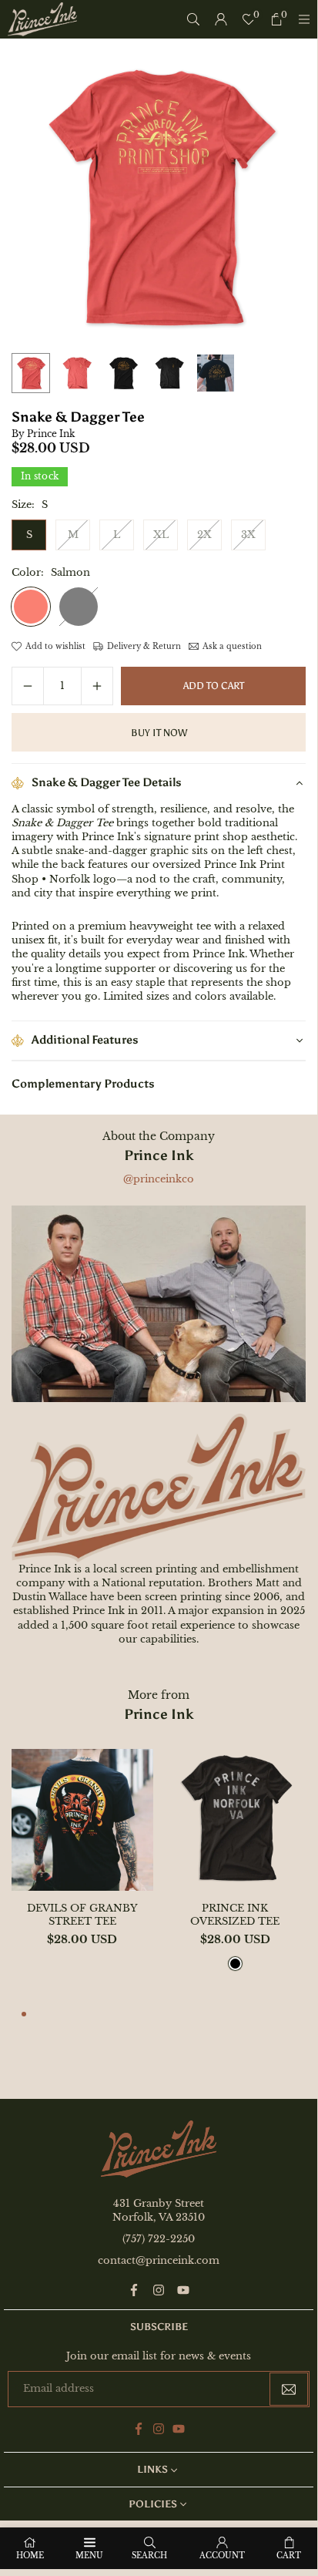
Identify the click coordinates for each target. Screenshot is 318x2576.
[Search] (193, 19)
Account (222, 2556)
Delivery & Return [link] (144, 646)
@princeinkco (159, 1179)
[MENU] (304, 19)
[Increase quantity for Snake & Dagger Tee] (97, 686)
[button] (24, 2016)
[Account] (221, 19)
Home (30, 2556)
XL (161, 535)
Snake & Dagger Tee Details (107, 782)
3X (248, 535)
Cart (289, 2556)
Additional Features (85, 1040)
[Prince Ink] (42, 18)
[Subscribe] (289, 2389)
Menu (89, 2556)
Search (149, 2556)
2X (204, 535)
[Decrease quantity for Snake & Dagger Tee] (28, 686)
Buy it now (159, 733)
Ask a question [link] (232, 646)
